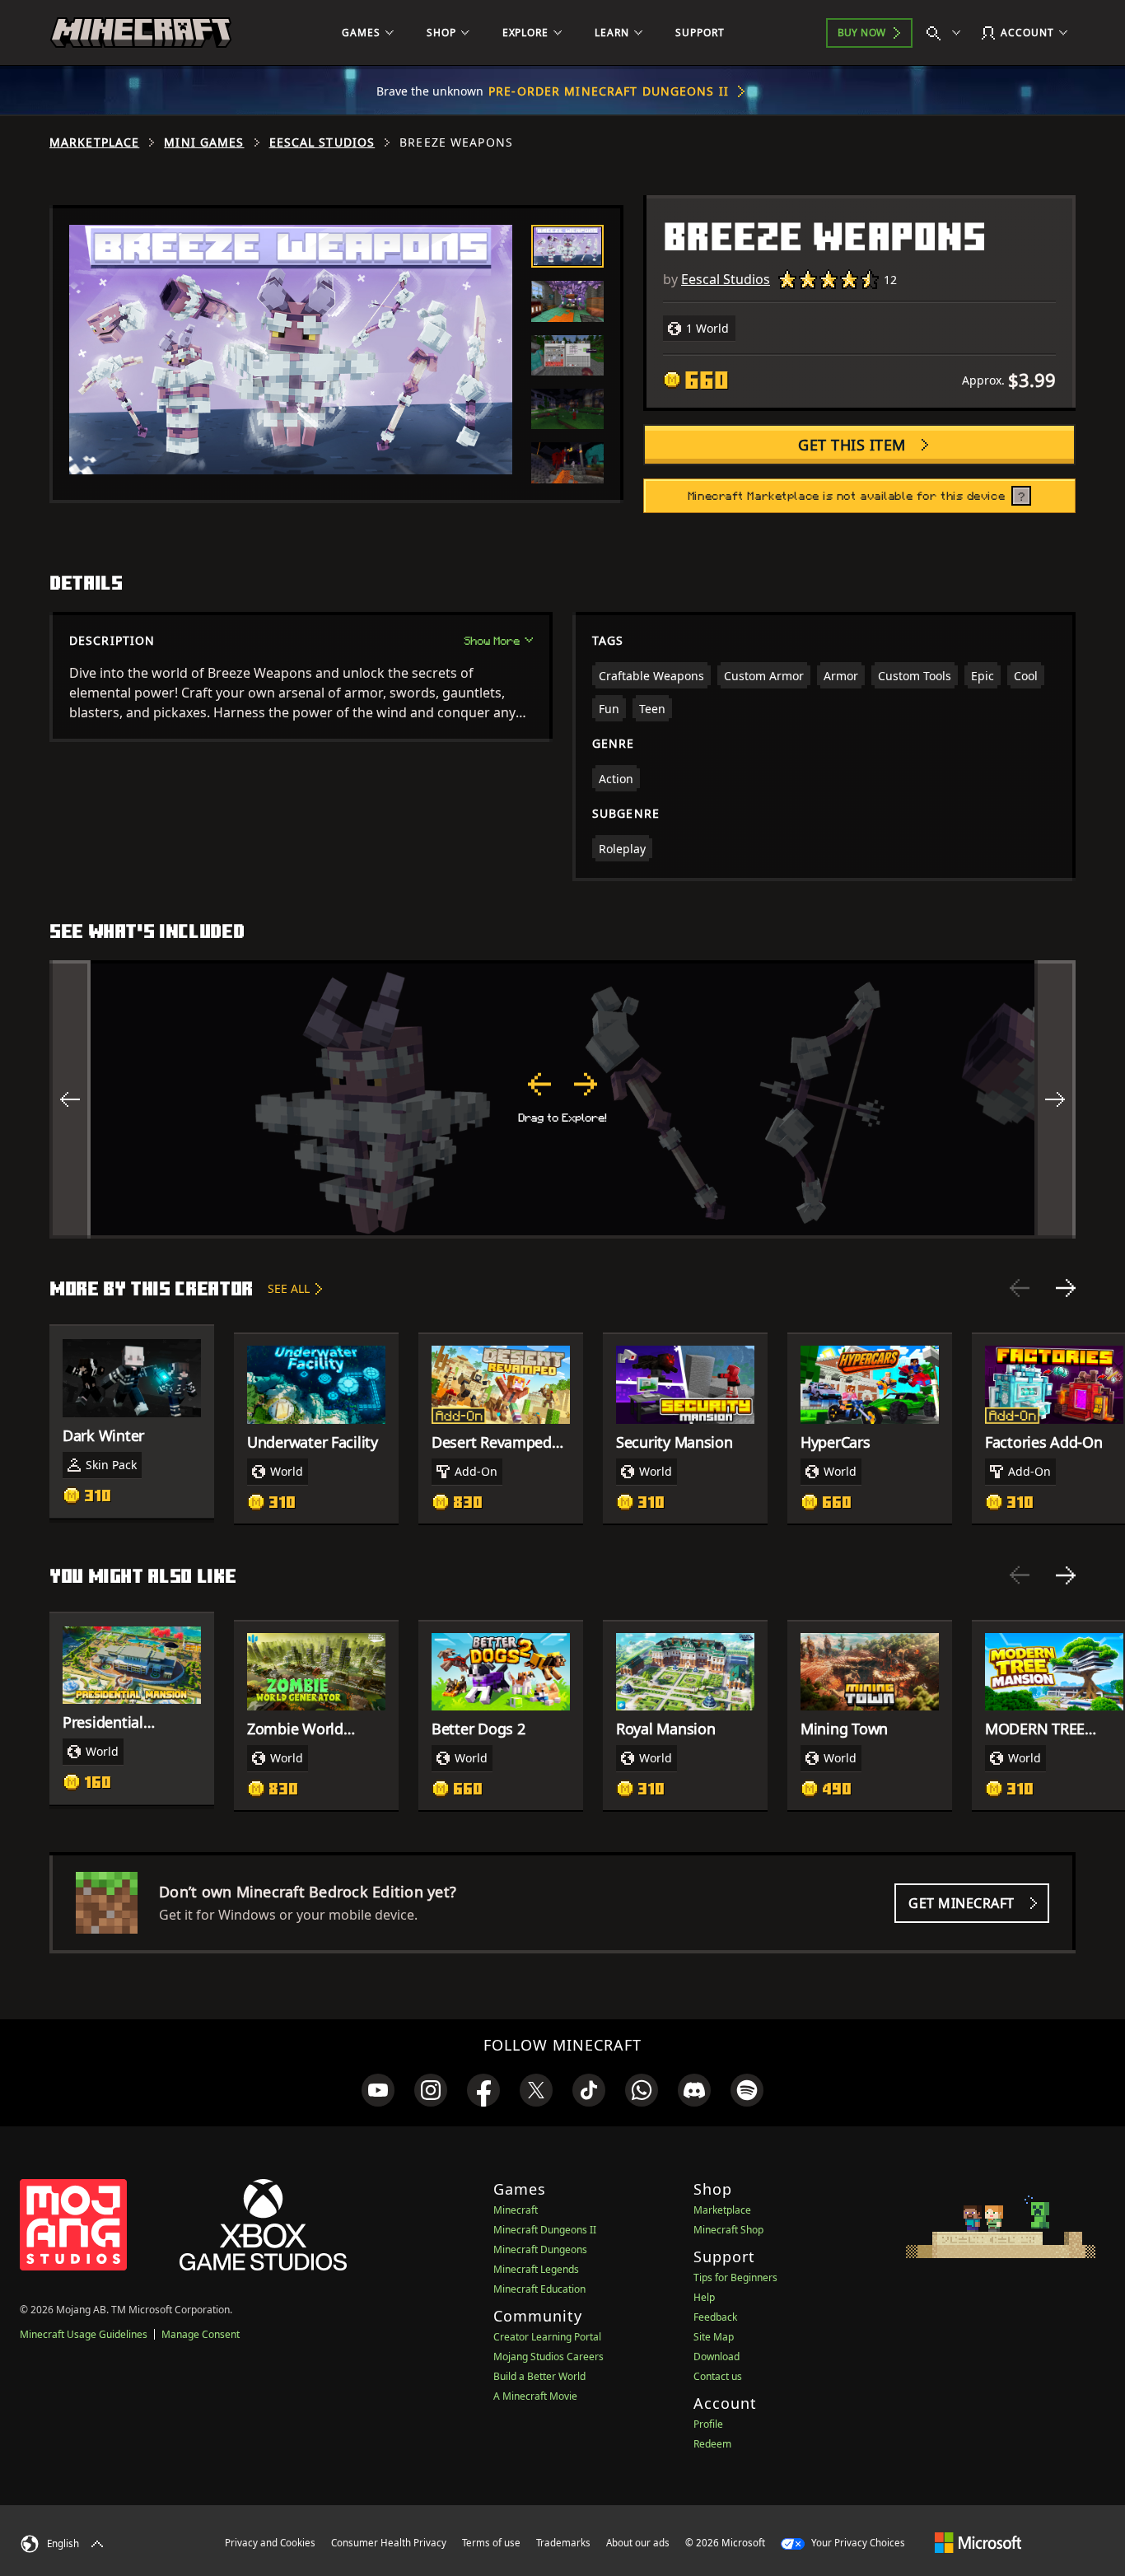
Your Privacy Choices (857, 2543)
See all (289, 1288)
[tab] (567, 246)
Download (717, 2357)
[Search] (947, 33)
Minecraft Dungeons (540, 2249)
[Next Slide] (1066, 1288)
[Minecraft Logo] (141, 33)
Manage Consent (201, 2334)
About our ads (638, 2543)
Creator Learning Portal (547, 2337)
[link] (378, 2090)
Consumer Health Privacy (389, 2543)
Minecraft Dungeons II (545, 2230)
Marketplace (94, 142)
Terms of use (491, 2543)
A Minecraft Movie (535, 2396)
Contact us (718, 2376)
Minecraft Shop (728, 2230)
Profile (708, 2424)
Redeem (712, 2444)
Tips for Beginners (735, 2277)
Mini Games (204, 142)
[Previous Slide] (1020, 1288)
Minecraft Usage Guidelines (84, 2334)
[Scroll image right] (1055, 1099)
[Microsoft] (978, 2542)
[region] (562, 1099)
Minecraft (516, 2210)
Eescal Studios (322, 142)
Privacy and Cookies (270, 2543)
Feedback (715, 2317)
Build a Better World (539, 2376)
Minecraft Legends (536, 2269)
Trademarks (563, 2543)
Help (704, 2297)
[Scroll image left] (70, 1099)
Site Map (714, 2337)
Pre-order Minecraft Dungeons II (609, 91)
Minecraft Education (539, 2289)
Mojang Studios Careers (548, 2357)
